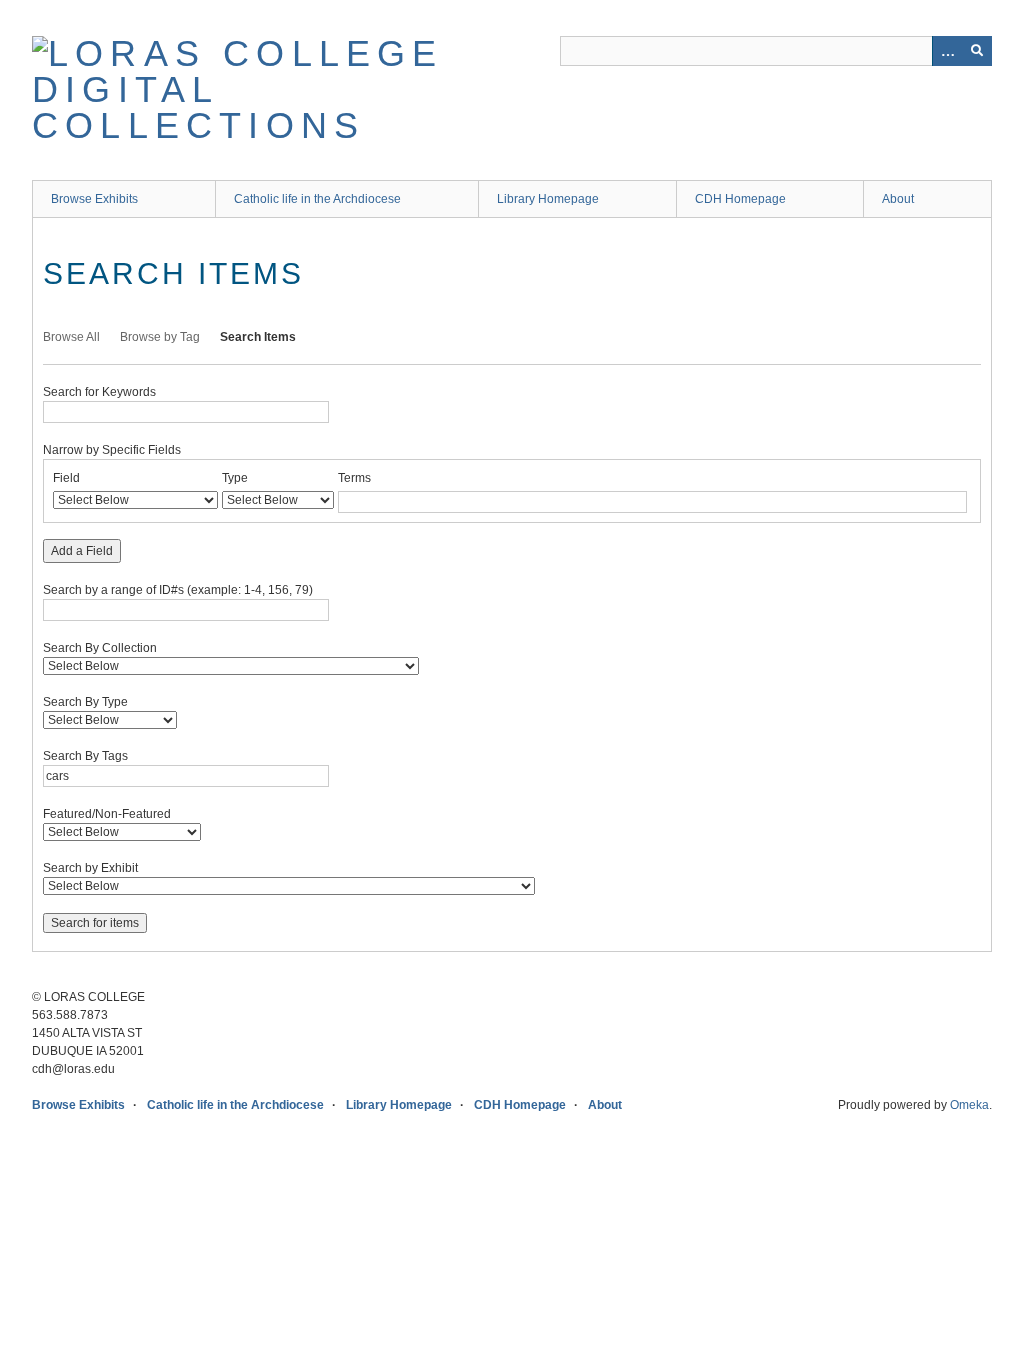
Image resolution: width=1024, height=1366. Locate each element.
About (898, 199)
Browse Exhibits (94, 199)
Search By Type (85, 702)
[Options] (947, 51)
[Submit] (977, 51)
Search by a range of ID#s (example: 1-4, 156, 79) (178, 590)
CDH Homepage (740, 199)
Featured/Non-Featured (107, 814)
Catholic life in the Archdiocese (317, 199)
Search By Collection (100, 648)
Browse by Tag (160, 337)
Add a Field (82, 551)
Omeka (969, 1105)
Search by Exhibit (90, 868)
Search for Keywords (99, 392)
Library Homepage (548, 199)
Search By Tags (85, 756)
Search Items (258, 337)
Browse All (71, 337)
